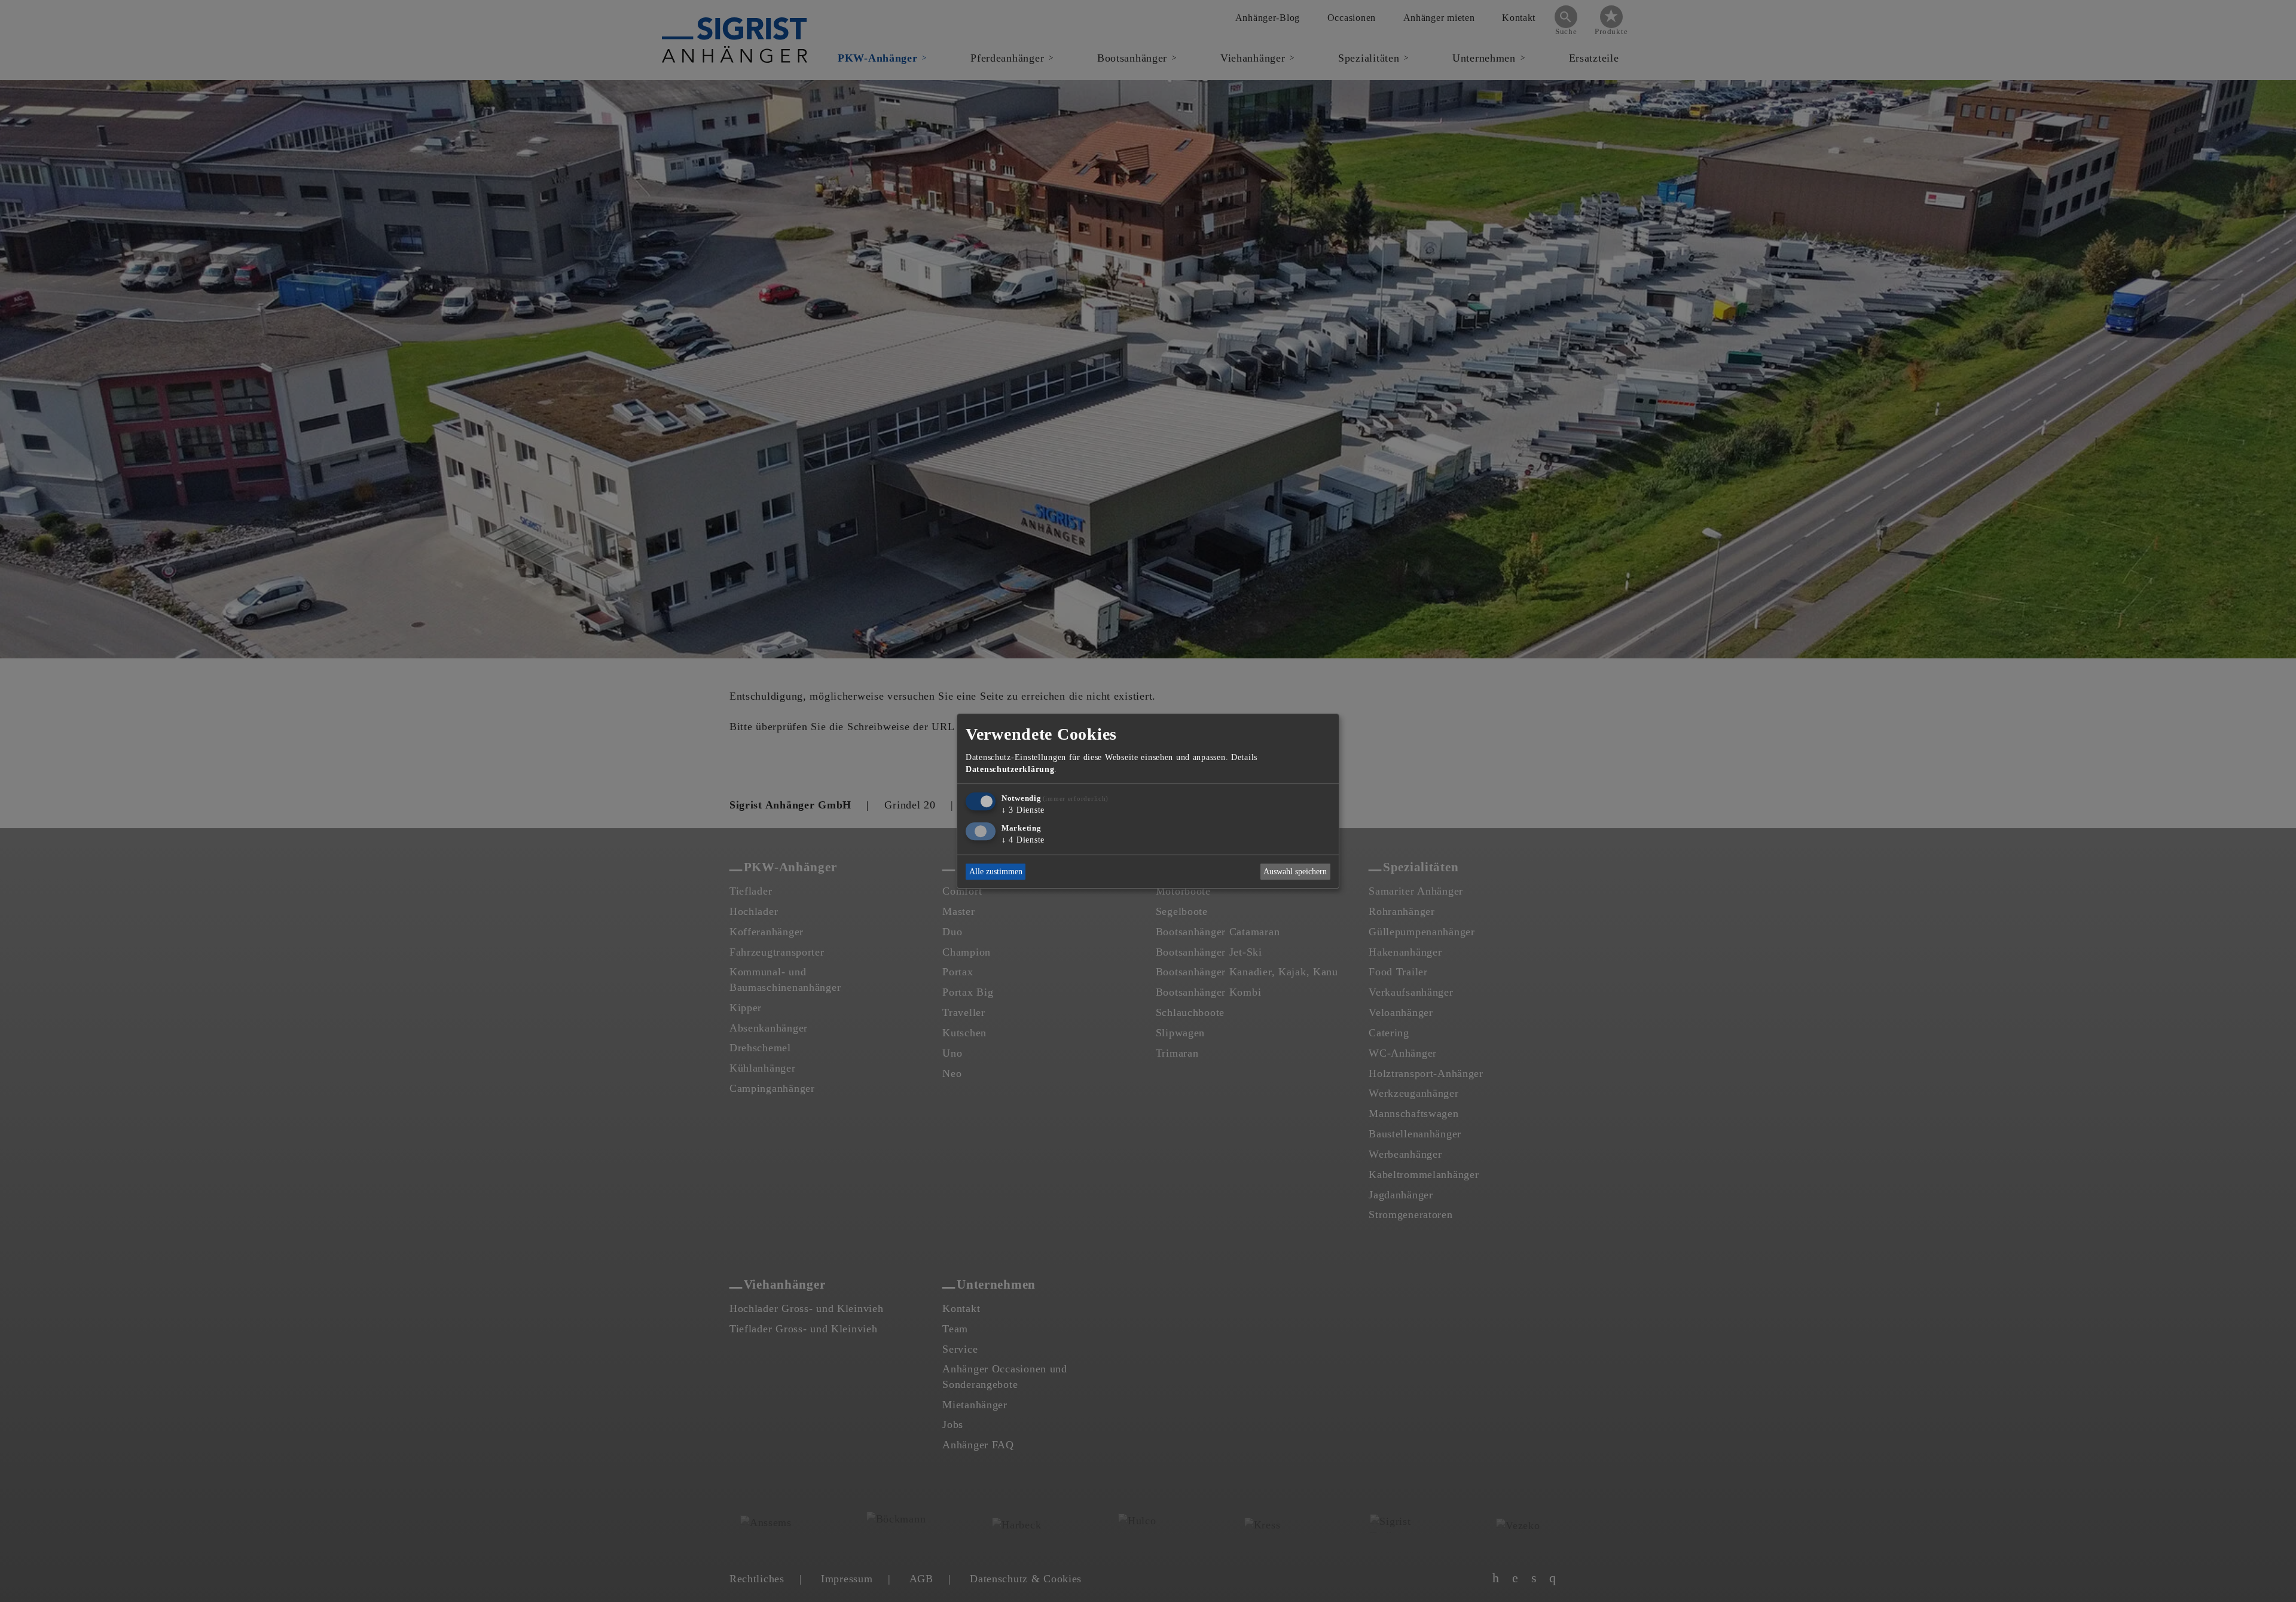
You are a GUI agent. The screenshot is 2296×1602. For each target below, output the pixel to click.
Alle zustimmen (996, 872)
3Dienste (1023, 810)
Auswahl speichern (1295, 872)
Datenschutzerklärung (1010, 769)
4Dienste (1023, 840)
